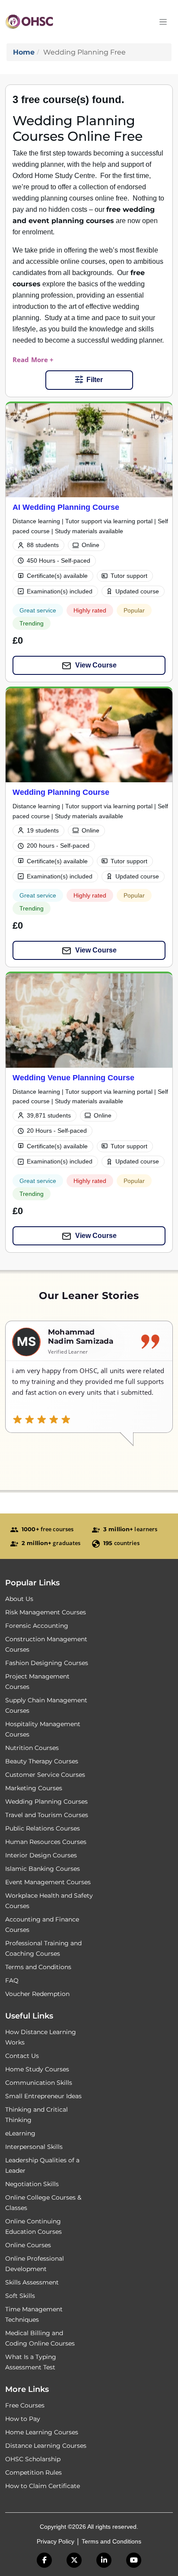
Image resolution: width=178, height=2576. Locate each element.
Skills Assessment (32, 2282)
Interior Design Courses (41, 1855)
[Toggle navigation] (163, 22)
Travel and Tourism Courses (47, 1815)
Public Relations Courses (43, 1828)
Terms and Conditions (38, 1967)
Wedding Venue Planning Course (73, 1077)
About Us (19, 1599)
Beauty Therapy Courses (42, 1761)
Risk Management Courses (46, 1612)
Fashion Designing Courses (47, 1663)
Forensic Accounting (37, 1626)
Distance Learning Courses (46, 2446)
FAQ (12, 1980)
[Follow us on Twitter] (74, 2560)
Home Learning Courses (42, 2432)
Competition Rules (33, 2472)
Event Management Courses (48, 1882)
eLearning (20, 2133)
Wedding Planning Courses (46, 1802)
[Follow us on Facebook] (44, 2560)
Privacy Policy (56, 2541)
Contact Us (22, 2056)
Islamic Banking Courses (43, 1869)
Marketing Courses (34, 1788)
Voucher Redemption (37, 1994)
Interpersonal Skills (34, 2147)
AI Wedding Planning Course (66, 507)
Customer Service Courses (45, 1775)
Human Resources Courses (46, 1842)
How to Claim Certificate (43, 2486)
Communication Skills (39, 2083)
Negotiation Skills (32, 2184)
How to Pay (23, 2419)
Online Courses (28, 2245)
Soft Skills (20, 2296)
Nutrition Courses (32, 1748)
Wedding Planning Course (61, 792)
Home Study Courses (37, 2069)
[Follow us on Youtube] (134, 2560)
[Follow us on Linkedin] (104, 2560)
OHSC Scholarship (33, 2459)
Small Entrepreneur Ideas (43, 2096)
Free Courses (25, 2405)
